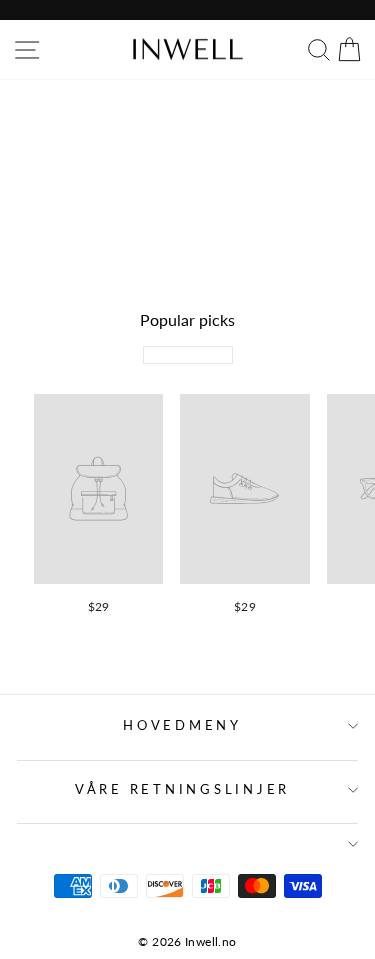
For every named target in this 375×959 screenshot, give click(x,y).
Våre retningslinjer (182, 789)
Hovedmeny (182, 725)
